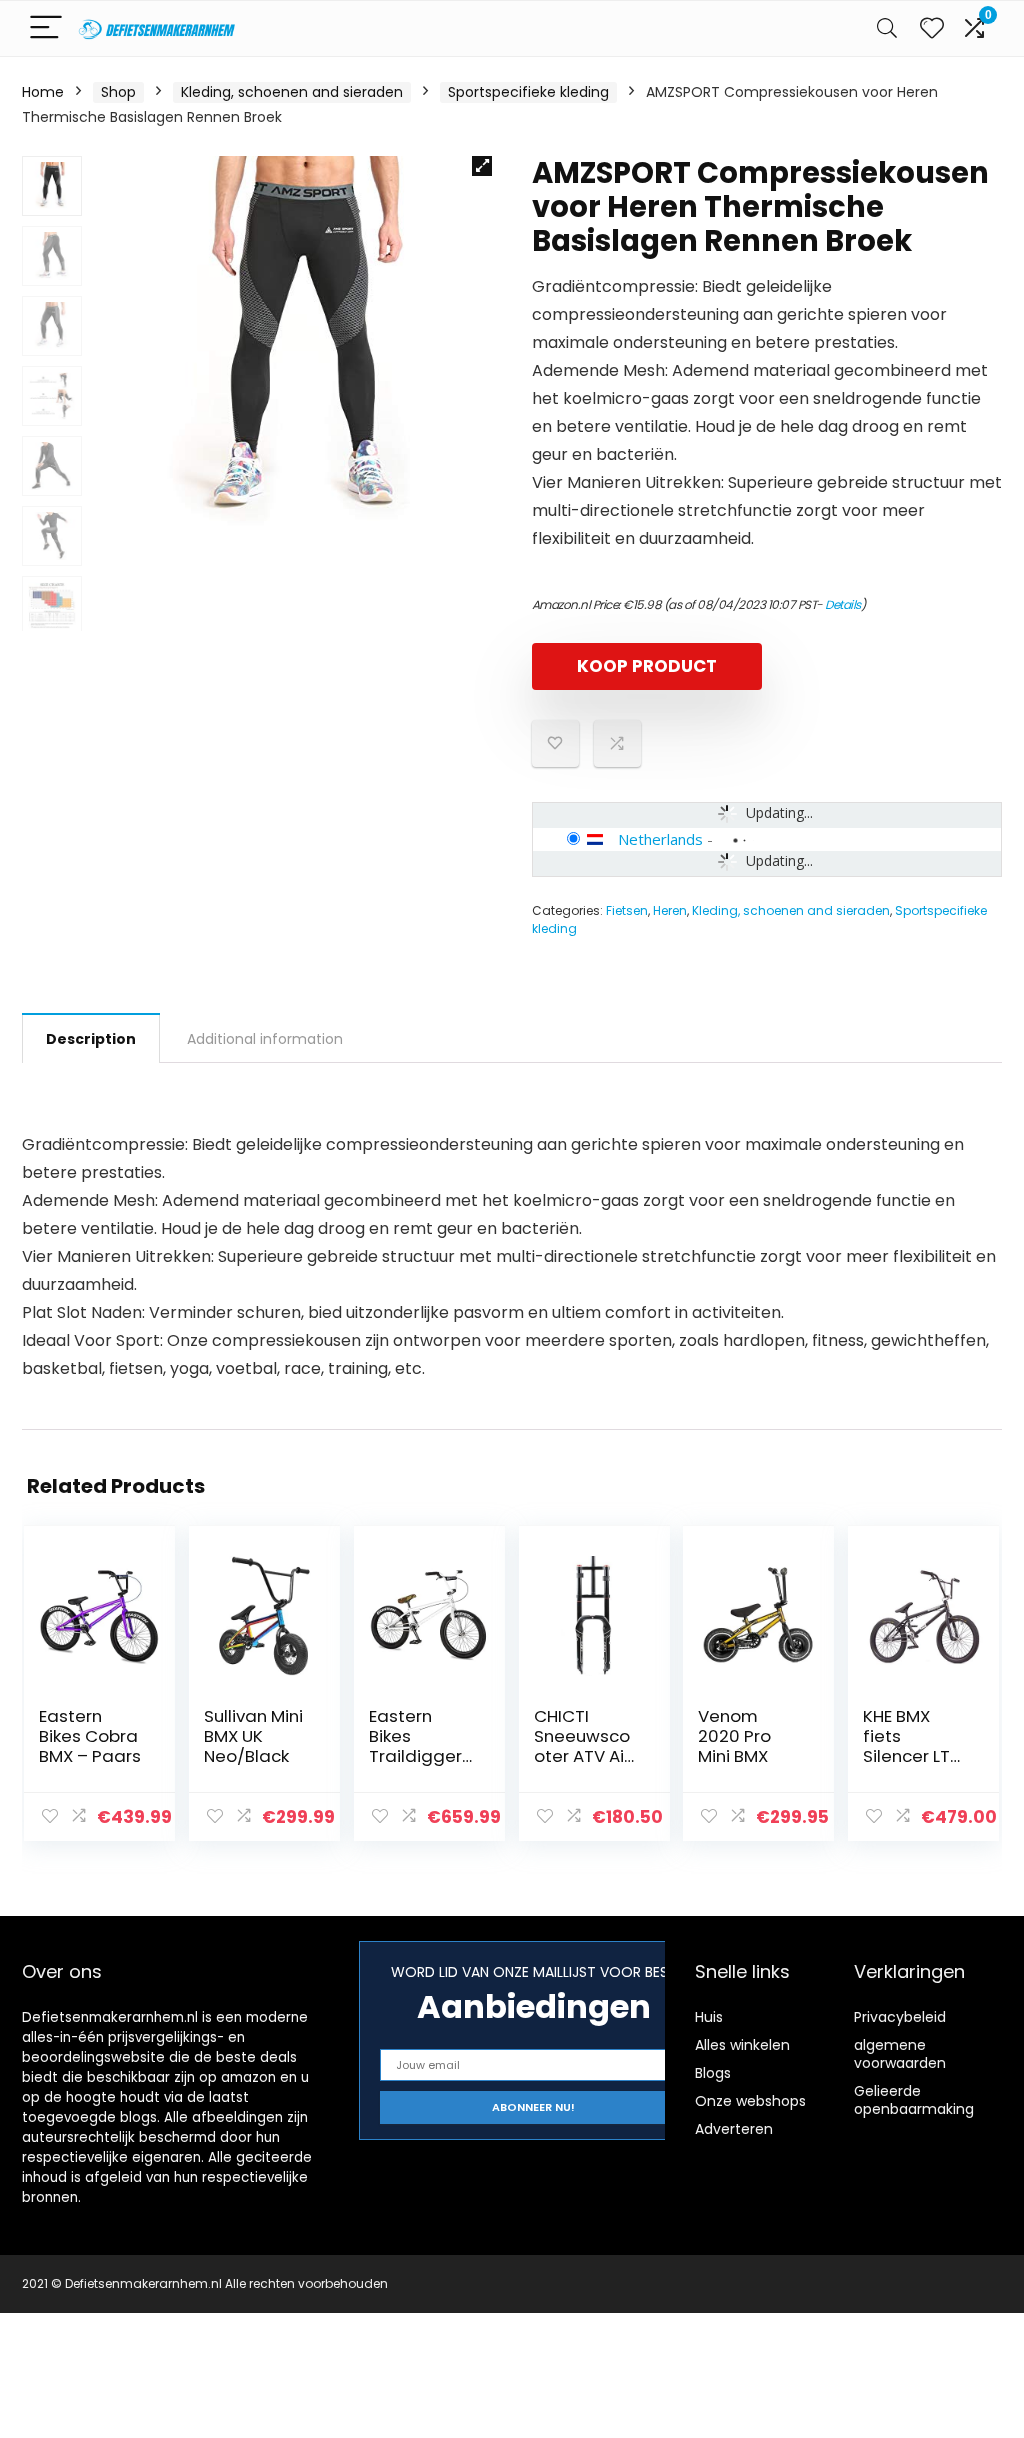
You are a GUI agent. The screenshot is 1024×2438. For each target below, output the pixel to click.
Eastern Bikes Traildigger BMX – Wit (415, 1746)
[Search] (887, 28)
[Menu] (46, 28)
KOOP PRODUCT (647, 666)
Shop (118, 92)
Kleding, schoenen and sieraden (292, 92)
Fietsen (627, 910)
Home (43, 92)
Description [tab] (91, 1039)
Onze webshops (750, 2101)
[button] (482, 166)
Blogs (713, 2073)
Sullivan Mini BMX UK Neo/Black (253, 1736)
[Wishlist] (932, 28)
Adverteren (734, 2129)
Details (843, 604)
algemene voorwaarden (900, 2054)
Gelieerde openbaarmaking (914, 2100)
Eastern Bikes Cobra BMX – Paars (90, 1736)
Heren (670, 910)
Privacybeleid (900, 2017)
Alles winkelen (742, 2045)
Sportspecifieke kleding (528, 92)
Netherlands (660, 839)
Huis (709, 2017)
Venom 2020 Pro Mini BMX (734, 1736)
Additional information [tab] (265, 1039)
